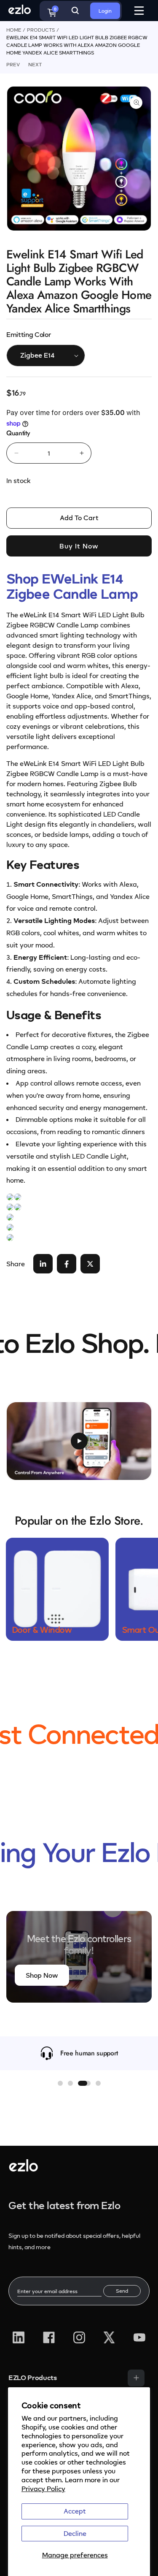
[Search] (75, 11)
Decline (75, 2533)
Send (122, 2291)
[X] (109, 2337)
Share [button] (16, 1264)
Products (41, 30)
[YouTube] (139, 2337)
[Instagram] (79, 2337)
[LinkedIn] (19, 2337)
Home (14, 30)
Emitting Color (29, 334)
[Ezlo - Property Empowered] (23, 2169)
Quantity (18, 433)
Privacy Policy (43, 2489)
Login (105, 11)
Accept (75, 2511)
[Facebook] (49, 2337)
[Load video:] (79, 1441)
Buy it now (79, 546)
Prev (13, 64)
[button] (60, 2083)
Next (35, 64)
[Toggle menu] (136, 2378)
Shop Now (42, 1975)
